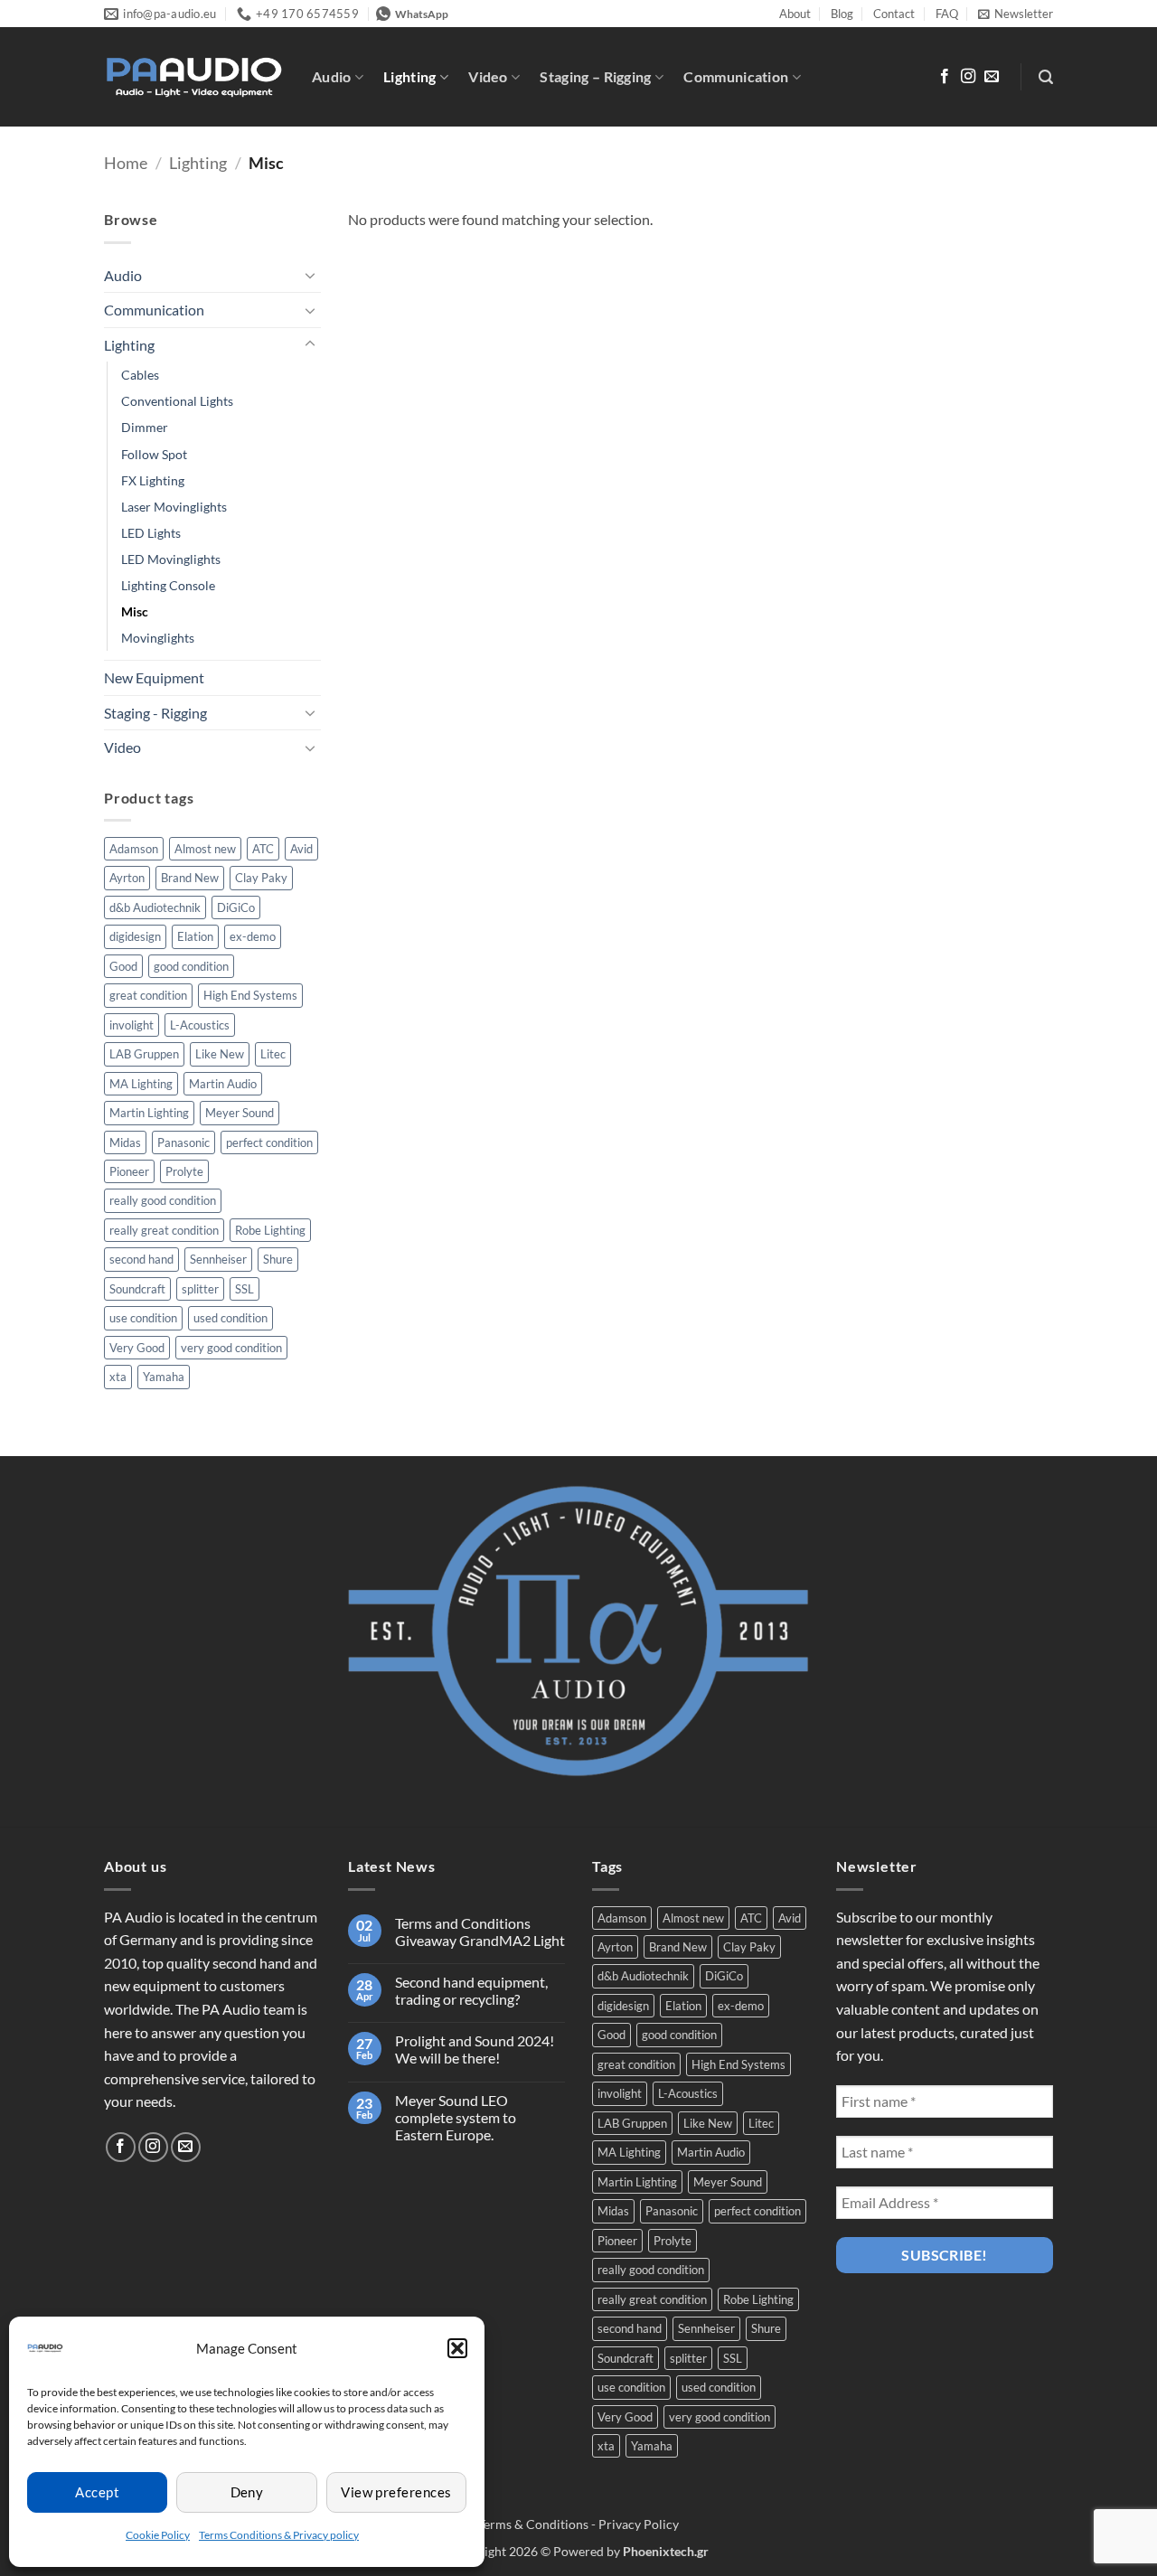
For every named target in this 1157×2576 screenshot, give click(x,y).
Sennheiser (218, 1259)
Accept (97, 2492)
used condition (230, 1318)
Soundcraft (137, 1289)
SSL (245, 1289)
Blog (842, 14)
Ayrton (127, 878)
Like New (220, 1054)
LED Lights (151, 533)
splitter (200, 1289)
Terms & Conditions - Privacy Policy (578, 2524)
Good (123, 966)
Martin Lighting (149, 1113)
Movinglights (158, 638)
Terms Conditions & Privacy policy (279, 2535)
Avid (301, 849)
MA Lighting (141, 1084)
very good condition (231, 1348)
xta (118, 1377)
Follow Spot (154, 454)
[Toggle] (310, 275)
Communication (736, 76)
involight (132, 1025)
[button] (457, 2348)
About (795, 14)
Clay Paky (261, 878)
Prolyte (184, 1171)
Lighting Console (168, 585)
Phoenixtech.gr (666, 2551)
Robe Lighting (270, 1230)
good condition (191, 966)
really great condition (164, 1230)
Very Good (137, 1348)
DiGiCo (236, 907)
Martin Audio (223, 1084)
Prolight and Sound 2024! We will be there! (475, 2049)
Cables (140, 375)
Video (488, 76)
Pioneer (129, 1171)
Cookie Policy (158, 2535)
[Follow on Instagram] (968, 77)
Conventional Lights (177, 401)
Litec (273, 1054)
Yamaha (164, 1377)
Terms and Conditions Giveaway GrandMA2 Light (480, 1932)
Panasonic (183, 1142)
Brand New (190, 878)
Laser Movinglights (174, 507)
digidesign (135, 936)
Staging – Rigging (595, 76)
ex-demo (253, 936)
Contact (894, 14)
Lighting (410, 76)
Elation (195, 936)
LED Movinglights (171, 559)
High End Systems (250, 995)
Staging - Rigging (155, 713)
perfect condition (269, 1142)
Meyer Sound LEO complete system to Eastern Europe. (456, 2117)
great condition (148, 995)
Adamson (134, 849)
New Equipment (154, 677)
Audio (332, 76)
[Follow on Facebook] (945, 77)
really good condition (163, 1200)
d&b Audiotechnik (155, 907)
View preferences (396, 2492)
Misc (135, 611)
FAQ (947, 14)
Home (126, 163)
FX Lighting (153, 480)
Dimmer (145, 427)
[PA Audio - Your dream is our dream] (194, 78)
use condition (143, 1318)
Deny (247, 2492)
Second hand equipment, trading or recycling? (471, 1990)
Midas (125, 1142)
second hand (141, 1259)
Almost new (205, 849)
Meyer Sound (240, 1113)
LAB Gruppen (144, 1054)
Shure (278, 1259)
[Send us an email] (992, 77)
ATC (263, 849)
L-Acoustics (200, 1025)
